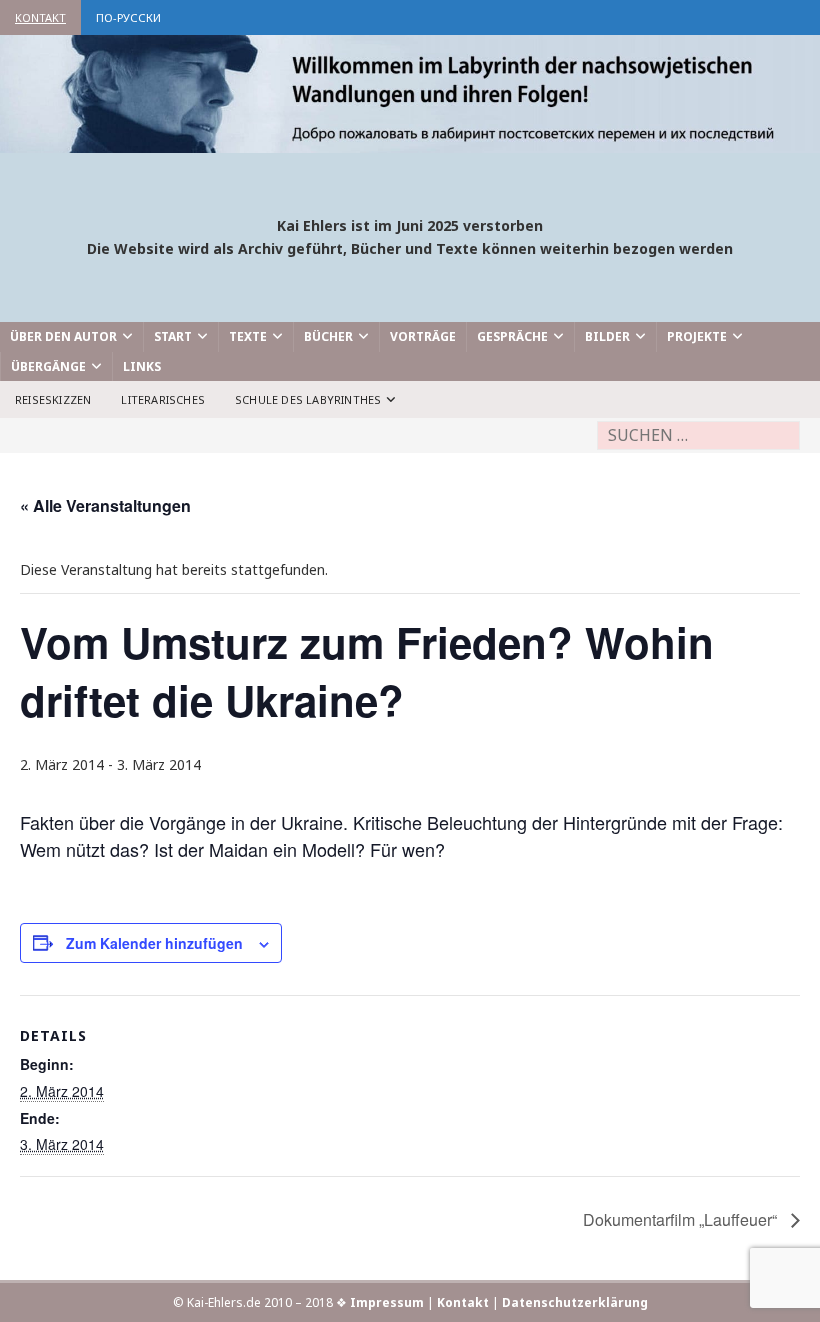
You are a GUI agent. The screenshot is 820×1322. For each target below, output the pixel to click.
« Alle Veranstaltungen (105, 505)
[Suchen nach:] (698, 435)
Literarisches (163, 399)
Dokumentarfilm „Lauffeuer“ (682, 1219)
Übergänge (48, 366)
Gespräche (512, 336)
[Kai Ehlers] (410, 140)
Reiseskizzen (53, 399)
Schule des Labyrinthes (308, 399)
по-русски (128, 17)
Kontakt (40, 17)
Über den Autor (63, 336)
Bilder (607, 336)
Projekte (697, 336)
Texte (248, 336)
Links (142, 366)
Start (173, 336)
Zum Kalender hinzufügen (154, 943)
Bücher (328, 336)
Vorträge (423, 336)
